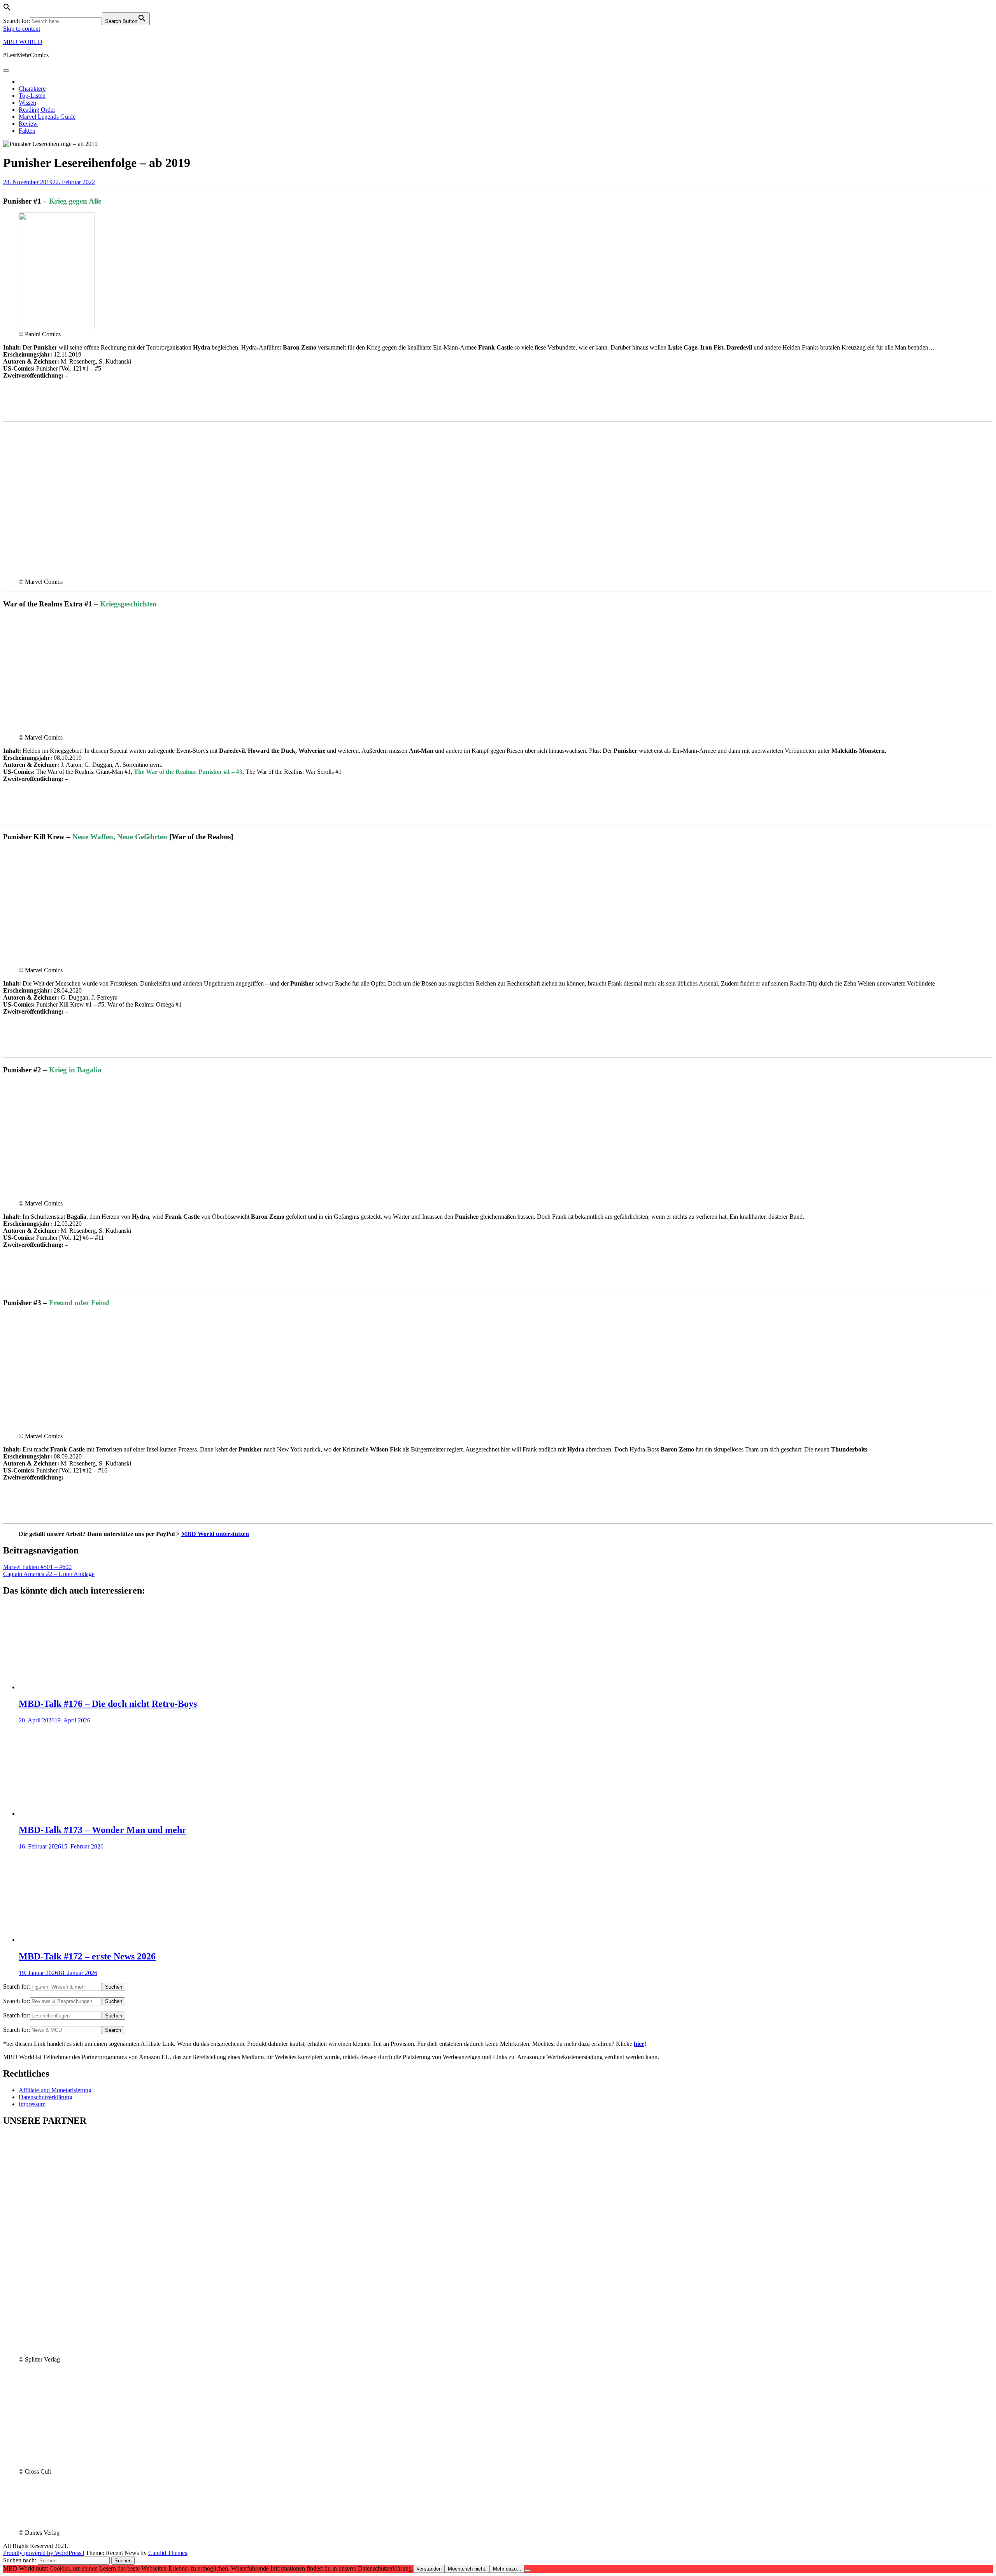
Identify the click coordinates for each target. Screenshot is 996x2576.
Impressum (32, 2104)
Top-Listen (32, 96)
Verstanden (429, 2569)
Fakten (27, 131)
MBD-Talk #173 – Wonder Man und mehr (103, 1830)
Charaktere (32, 89)
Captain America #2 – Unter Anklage (49, 1574)
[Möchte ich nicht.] (528, 2571)
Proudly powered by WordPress (43, 2553)
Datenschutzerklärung (46, 2097)
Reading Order (37, 110)
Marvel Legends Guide (47, 117)
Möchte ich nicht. (467, 2569)
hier (639, 2044)
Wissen (27, 103)
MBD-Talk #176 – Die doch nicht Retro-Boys (108, 1704)
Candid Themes (168, 2553)
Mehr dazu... (507, 2569)
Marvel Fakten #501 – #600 (37, 1567)
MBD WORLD (23, 42)
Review (28, 124)
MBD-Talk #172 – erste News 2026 (87, 1956)
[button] (7, 9)
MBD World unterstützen (215, 1534)
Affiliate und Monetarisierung (55, 2090)
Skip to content (22, 29)
